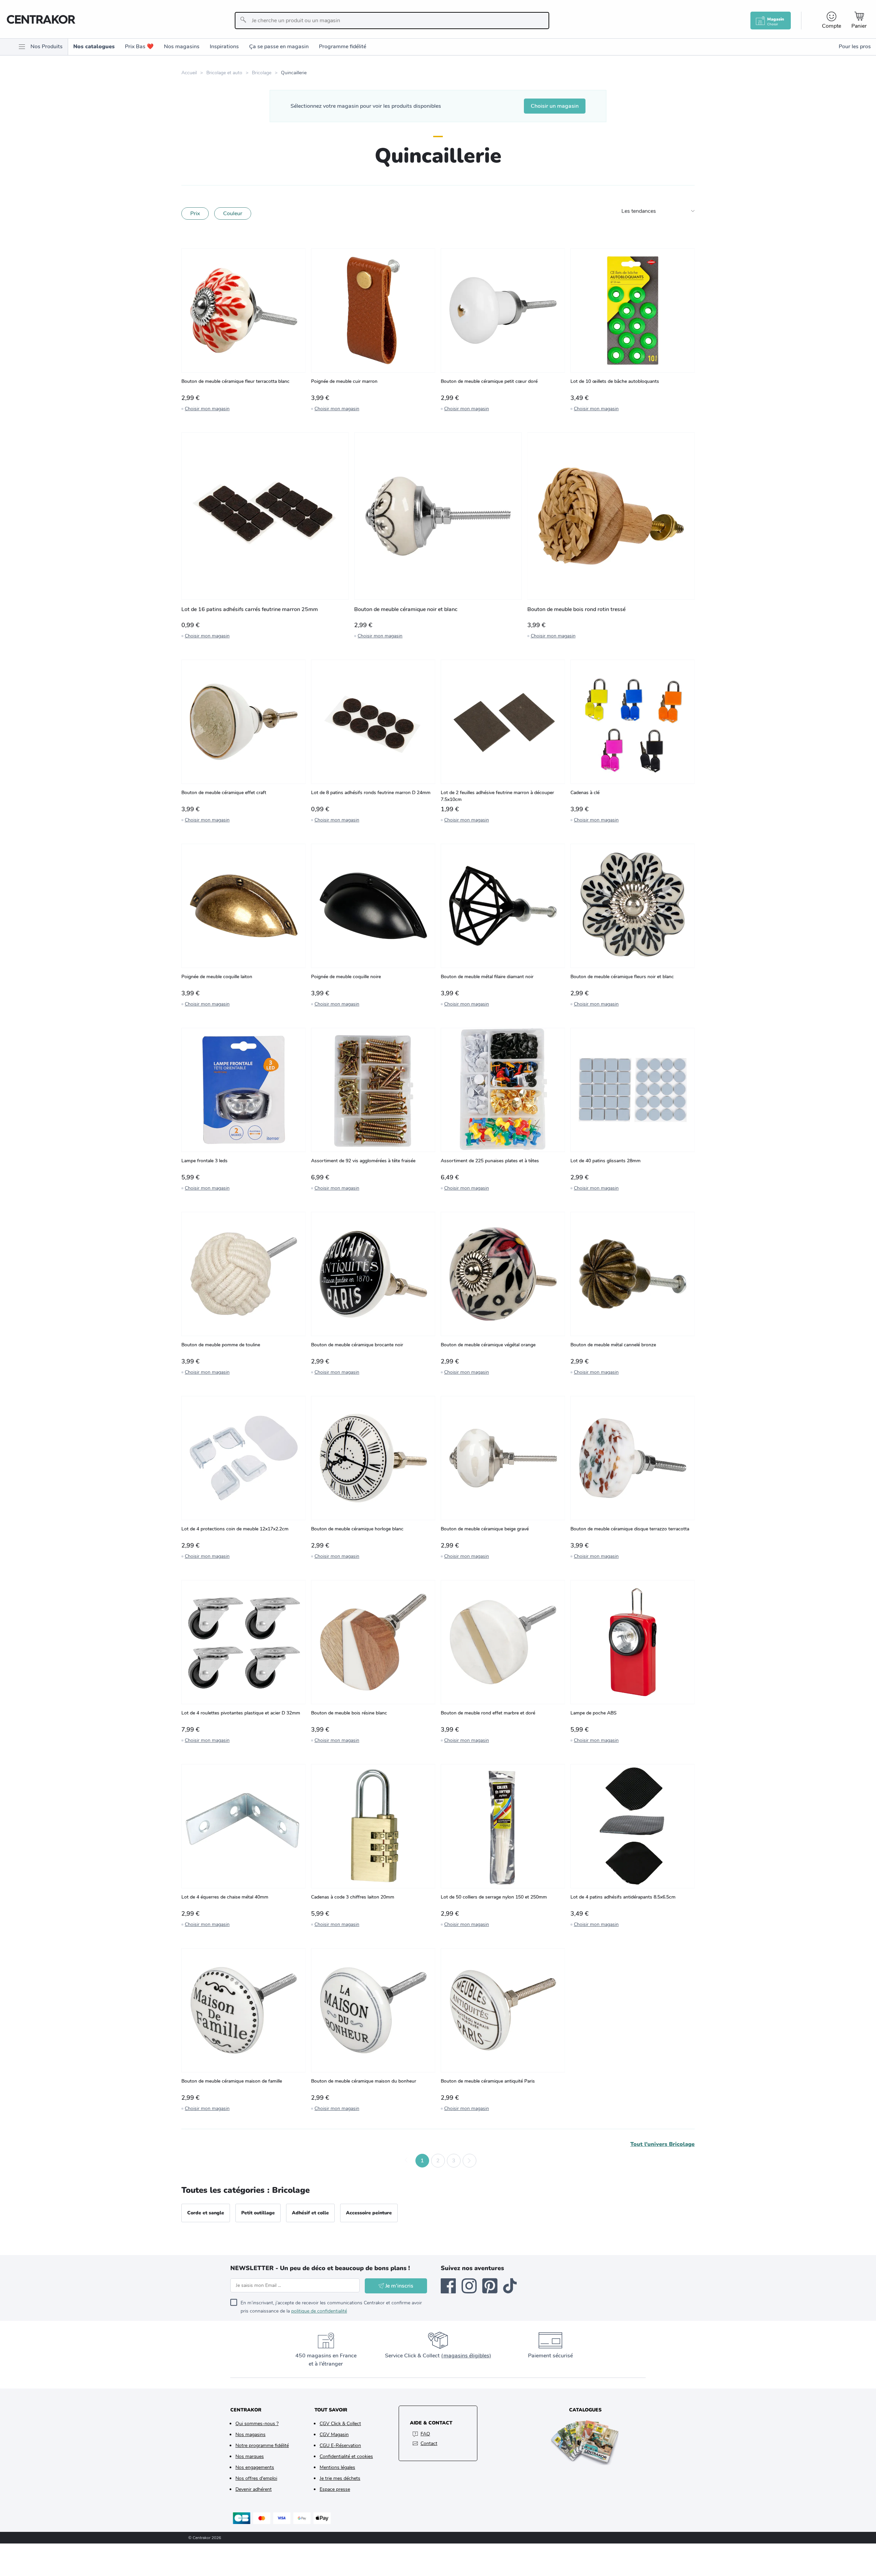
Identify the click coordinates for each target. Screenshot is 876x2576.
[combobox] (392, 21)
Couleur (233, 213)
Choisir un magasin (555, 106)
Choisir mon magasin (207, 409)
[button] (407, 2161)
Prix (195, 213)
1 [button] (422, 2161)
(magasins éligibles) (466, 2356)
